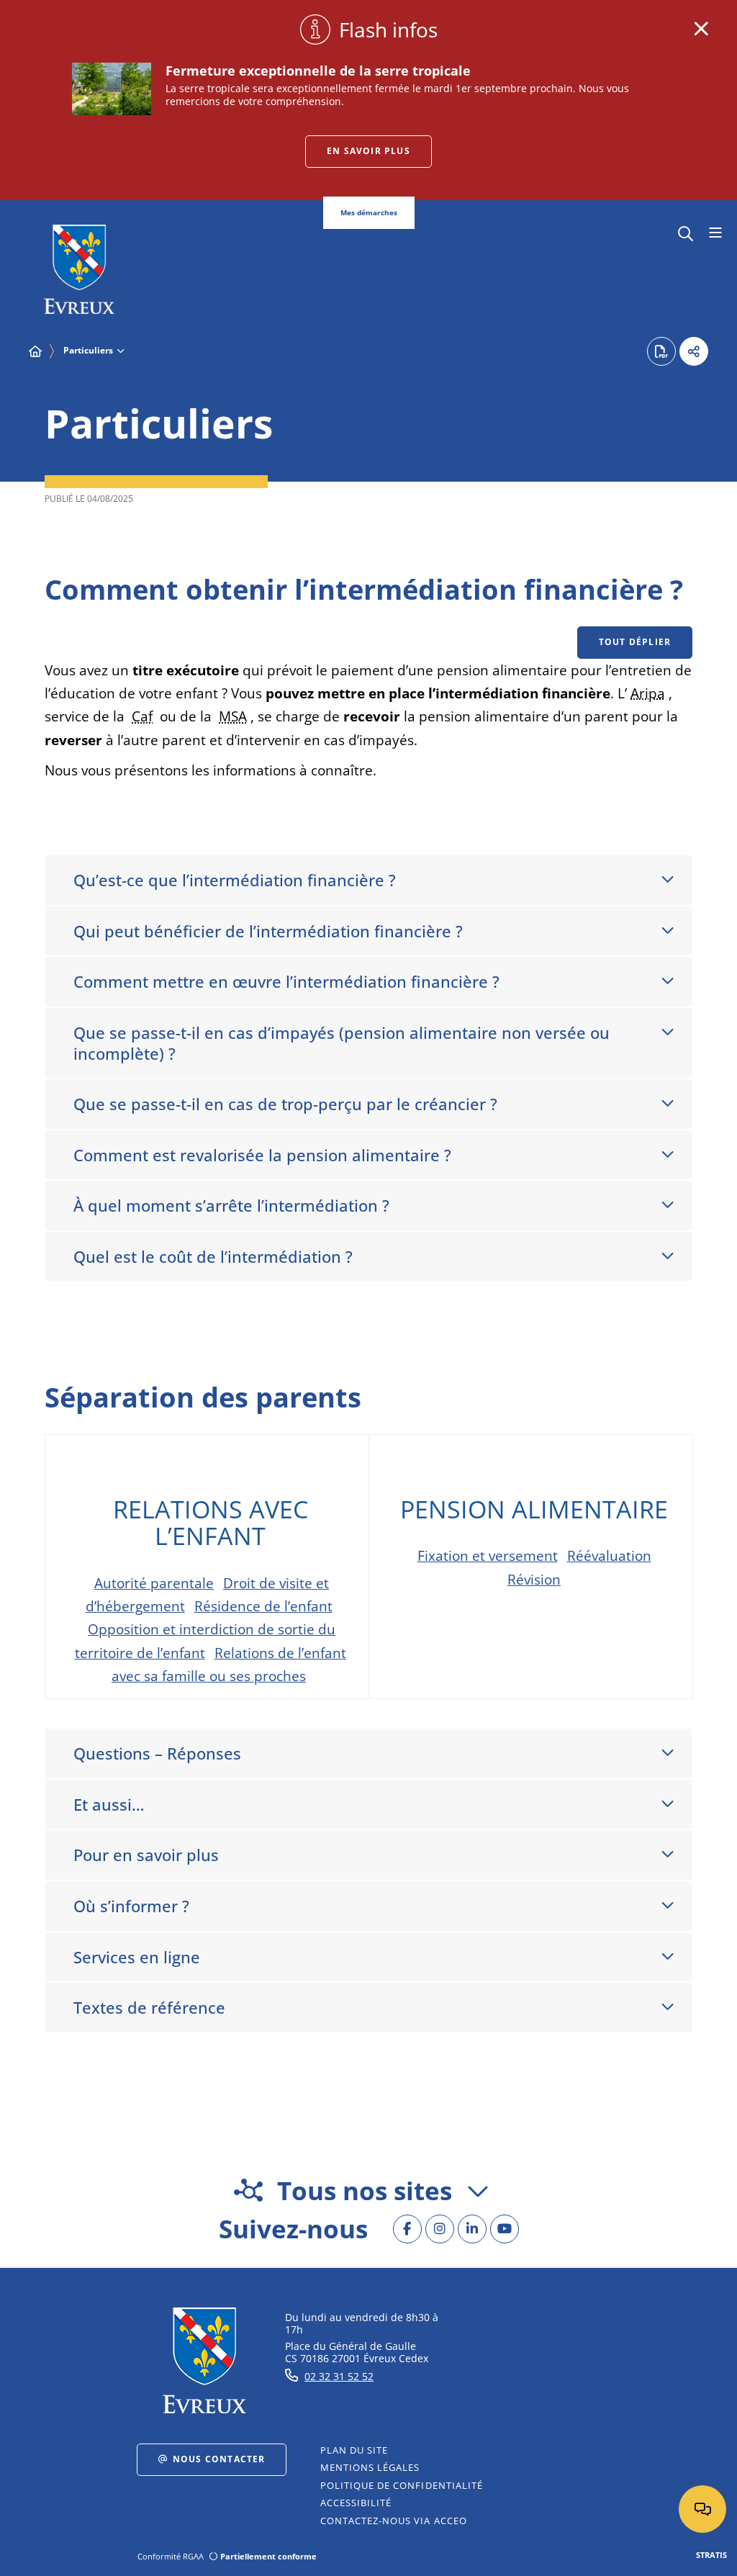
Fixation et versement (488, 1556)
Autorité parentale (154, 1583)
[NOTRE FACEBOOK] (407, 2229)
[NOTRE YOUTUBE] (505, 2229)
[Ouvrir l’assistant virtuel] (702, 2509)
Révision (534, 1580)
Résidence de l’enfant (263, 1606)
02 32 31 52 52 (339, 2376)
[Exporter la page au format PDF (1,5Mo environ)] (661, 351)
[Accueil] (35, 351)
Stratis (711, 2555)
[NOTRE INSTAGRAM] (440, 2229)
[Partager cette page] (694, 351)
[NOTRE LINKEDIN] (472, 2229)
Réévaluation (609, 1556)
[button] (686, 232)
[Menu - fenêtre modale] (715, 233)
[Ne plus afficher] (701, 29)
